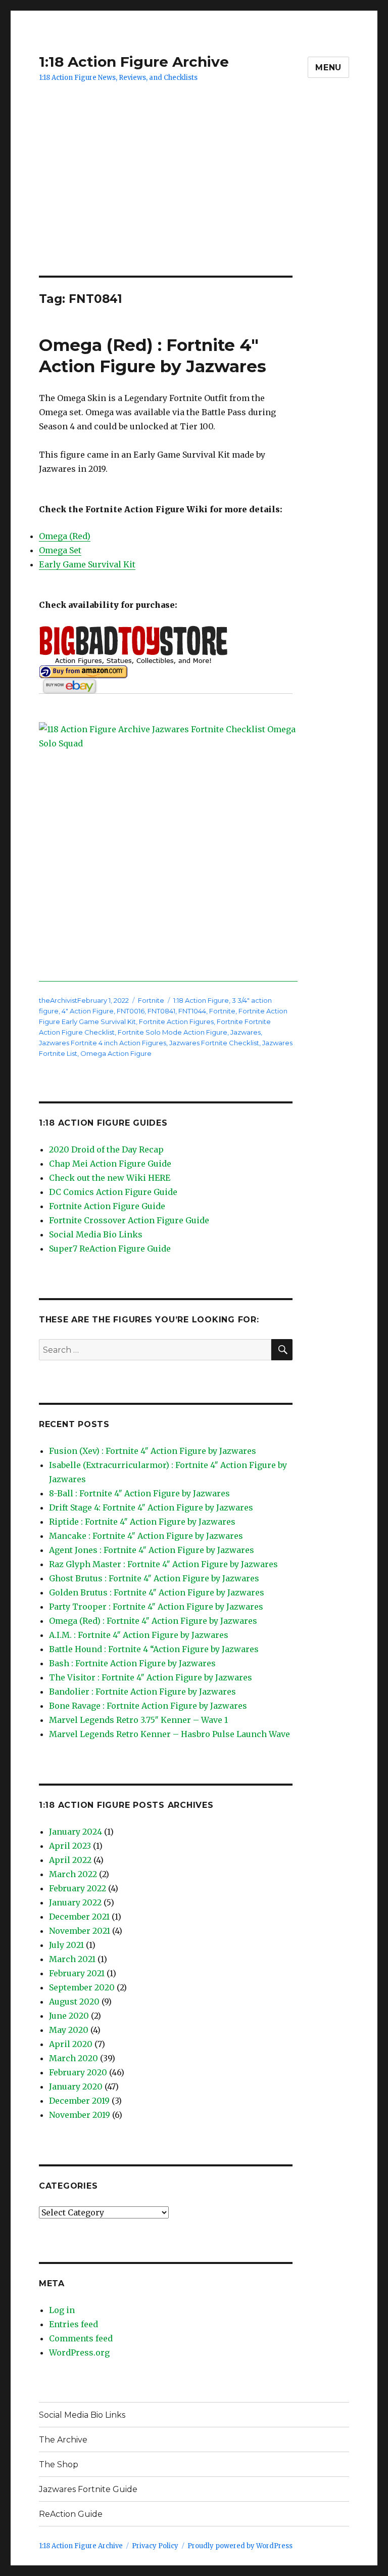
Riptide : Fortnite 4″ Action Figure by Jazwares (142, 1522)
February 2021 (77, 1973)
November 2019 (80, 2115)
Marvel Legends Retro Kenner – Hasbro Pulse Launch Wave (169, 1734)
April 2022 (70, 1860)
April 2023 (70, 1846)
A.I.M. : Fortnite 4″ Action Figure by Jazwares (139, 1635)
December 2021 (79, 1917)
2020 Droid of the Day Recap (106, 1149)
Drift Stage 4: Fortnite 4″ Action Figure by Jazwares (151, 1507)
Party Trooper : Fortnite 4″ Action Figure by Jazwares (156, 1607)
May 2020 (69, 2030)
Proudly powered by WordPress (240, 2546)
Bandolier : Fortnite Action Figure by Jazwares (142, 1692)
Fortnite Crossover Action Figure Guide (129, 1220)
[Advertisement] (196, 201)
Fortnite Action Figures (176, 1021)
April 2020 (71, 2044)
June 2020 (69, 2016)
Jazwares (246, 1032)
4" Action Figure (88, 1011)
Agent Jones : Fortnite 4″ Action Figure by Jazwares (152, 1550)
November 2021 (80, 1931)
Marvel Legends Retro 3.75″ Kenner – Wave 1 (138, 1720)
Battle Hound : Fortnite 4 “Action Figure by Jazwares (154, 1649)
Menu (328, 68)
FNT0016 (131, 1011)
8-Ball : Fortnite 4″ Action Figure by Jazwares (139, 1493)
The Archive (63, 2440)
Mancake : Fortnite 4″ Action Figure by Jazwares (146, 1536)
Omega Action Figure (116, 1053)
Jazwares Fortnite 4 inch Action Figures (103, 1043)
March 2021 (72, 1959)
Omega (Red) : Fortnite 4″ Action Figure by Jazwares (153, 1621)
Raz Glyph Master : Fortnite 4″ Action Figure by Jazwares (163, 1564)
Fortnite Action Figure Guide (107, 1206)
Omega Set (60, 550)
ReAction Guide (71, 2514)
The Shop (59, 2464)
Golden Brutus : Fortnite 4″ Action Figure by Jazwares (157, 1592)
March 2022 (73, 1874)
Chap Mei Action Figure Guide (110, 1164)
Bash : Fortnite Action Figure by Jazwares (132, 1663)
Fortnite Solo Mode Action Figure (173, 1032)
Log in (62, 2310)
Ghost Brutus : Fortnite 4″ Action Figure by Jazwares (154, 1578)
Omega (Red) (65, 536)
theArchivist (58, 1000)
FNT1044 (192, 1011)
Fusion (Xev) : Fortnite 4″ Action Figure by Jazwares (153, 1451)
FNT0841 (161, 1011)
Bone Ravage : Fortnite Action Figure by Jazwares (148, 1706)
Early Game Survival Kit (87, 564)
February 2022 (78, 1888)
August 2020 (74, 2002)
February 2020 (78, 2072)
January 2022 (75, 1902)
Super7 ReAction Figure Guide (110, 1249)
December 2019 (79, 2101)
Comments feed (81, 2338)
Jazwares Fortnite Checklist (214, 1043)
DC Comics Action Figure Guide (113, 1192)
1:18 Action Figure (201, 1000)
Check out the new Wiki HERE (110, 1178)
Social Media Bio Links (96, 1234)
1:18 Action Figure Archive (134, 62)
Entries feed (74, 2324)
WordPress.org (79, 2352)
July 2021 (66, 1945)
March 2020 (74, 2058)
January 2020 (76, 2086)
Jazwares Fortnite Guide (88, 2489)
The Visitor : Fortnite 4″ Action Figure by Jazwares (151, 1677)
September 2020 (82, 1987)
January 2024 (76, 1832)
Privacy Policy (155, 2546)
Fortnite (151, 1000)
